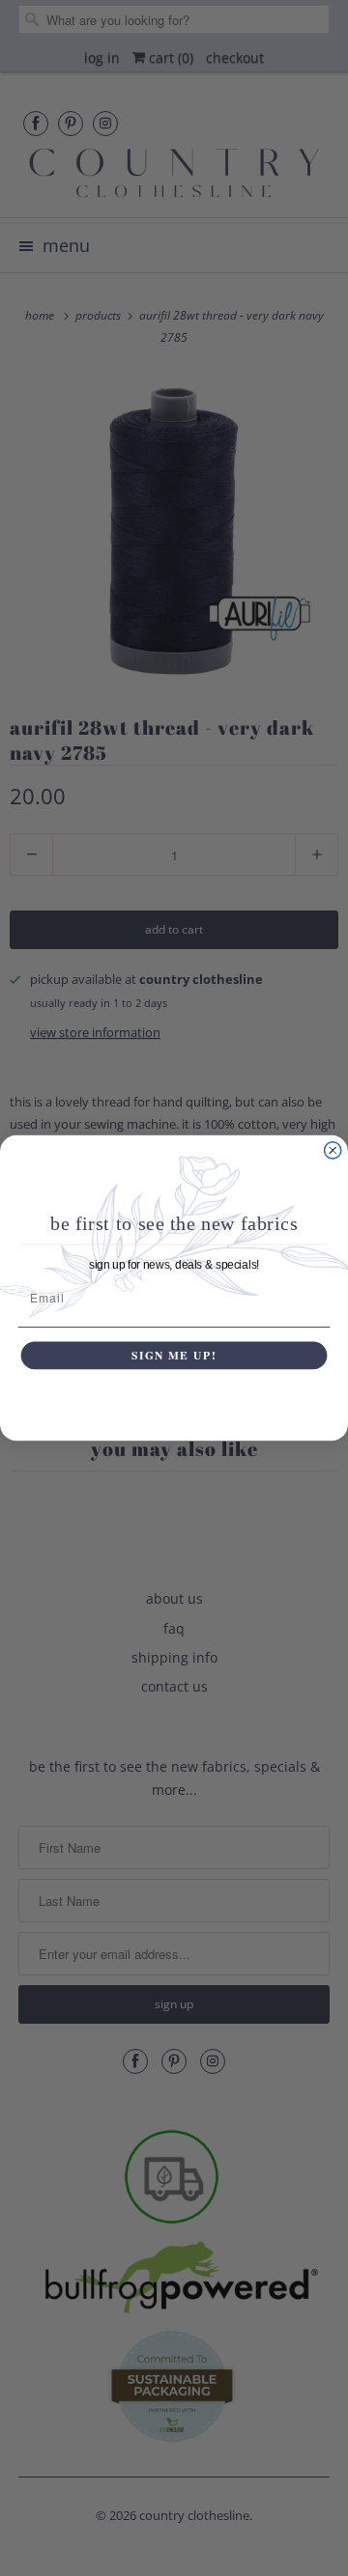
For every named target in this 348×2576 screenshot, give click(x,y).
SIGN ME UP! (174, 1355)
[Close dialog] (333, 1150)
